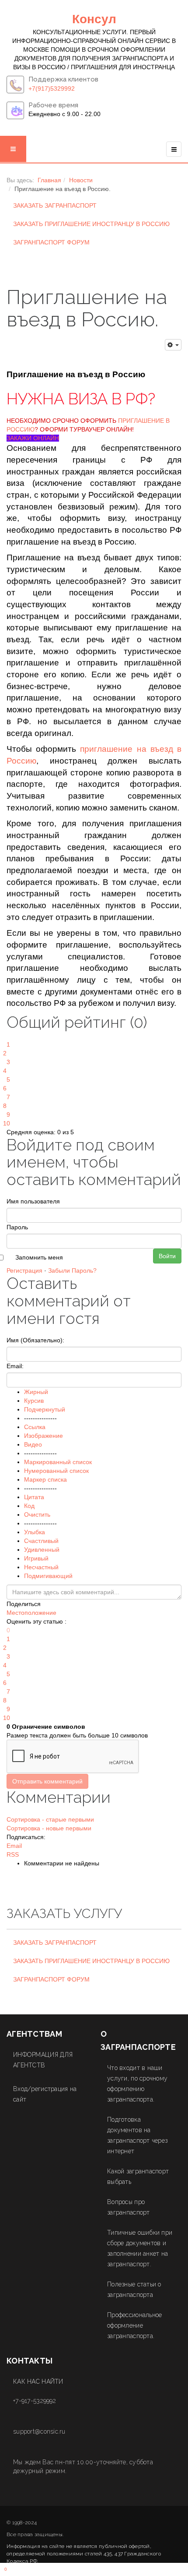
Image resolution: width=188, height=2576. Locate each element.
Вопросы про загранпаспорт (129, 2207)
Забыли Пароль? (72, 1270)
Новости (81, 180)
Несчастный (41, 1567)
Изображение (44, 1436)
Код (29, 1506)
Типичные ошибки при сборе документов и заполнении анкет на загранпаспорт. (140, 2248)
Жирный (36, 1392)
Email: (15, 1366)
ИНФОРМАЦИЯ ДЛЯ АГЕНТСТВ (43, 2060)
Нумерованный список (56, 1471)
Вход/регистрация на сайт (45, 2094)
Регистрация (24, 1270)
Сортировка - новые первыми (49, 1828)
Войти (167, 1256)
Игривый (36, 1558)
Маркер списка (45, 1479)
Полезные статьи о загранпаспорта (134, 2289)
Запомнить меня (39, 1257)
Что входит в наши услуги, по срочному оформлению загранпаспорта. (137, 2084)
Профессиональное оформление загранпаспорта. (134, 2325)
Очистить (37, 1514)
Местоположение (31, 1613)
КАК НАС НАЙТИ (38, 2381)
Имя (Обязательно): (35, 1340)
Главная (49, 180)
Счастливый (41, 1541)
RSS (13, 1854)
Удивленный (42, 1550)
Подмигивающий (48, 1576)
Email (14, 1846)
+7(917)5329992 (52, 88)
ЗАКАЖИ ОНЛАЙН (33, 438)
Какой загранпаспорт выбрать (138, 2176)
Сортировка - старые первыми (50, 1819)
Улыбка (35, 1532)
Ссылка (35, 1427)
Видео (33, 1444)
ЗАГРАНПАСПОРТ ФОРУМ (51, 242)
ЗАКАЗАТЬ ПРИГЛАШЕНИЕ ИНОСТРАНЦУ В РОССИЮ (91, 224)
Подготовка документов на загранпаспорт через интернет (137, 2135)
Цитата (34, 1497)
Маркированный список (58, 1462)
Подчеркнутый (45, 1409)
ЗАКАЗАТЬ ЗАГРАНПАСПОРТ (55, 205)
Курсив (34, 1401)
